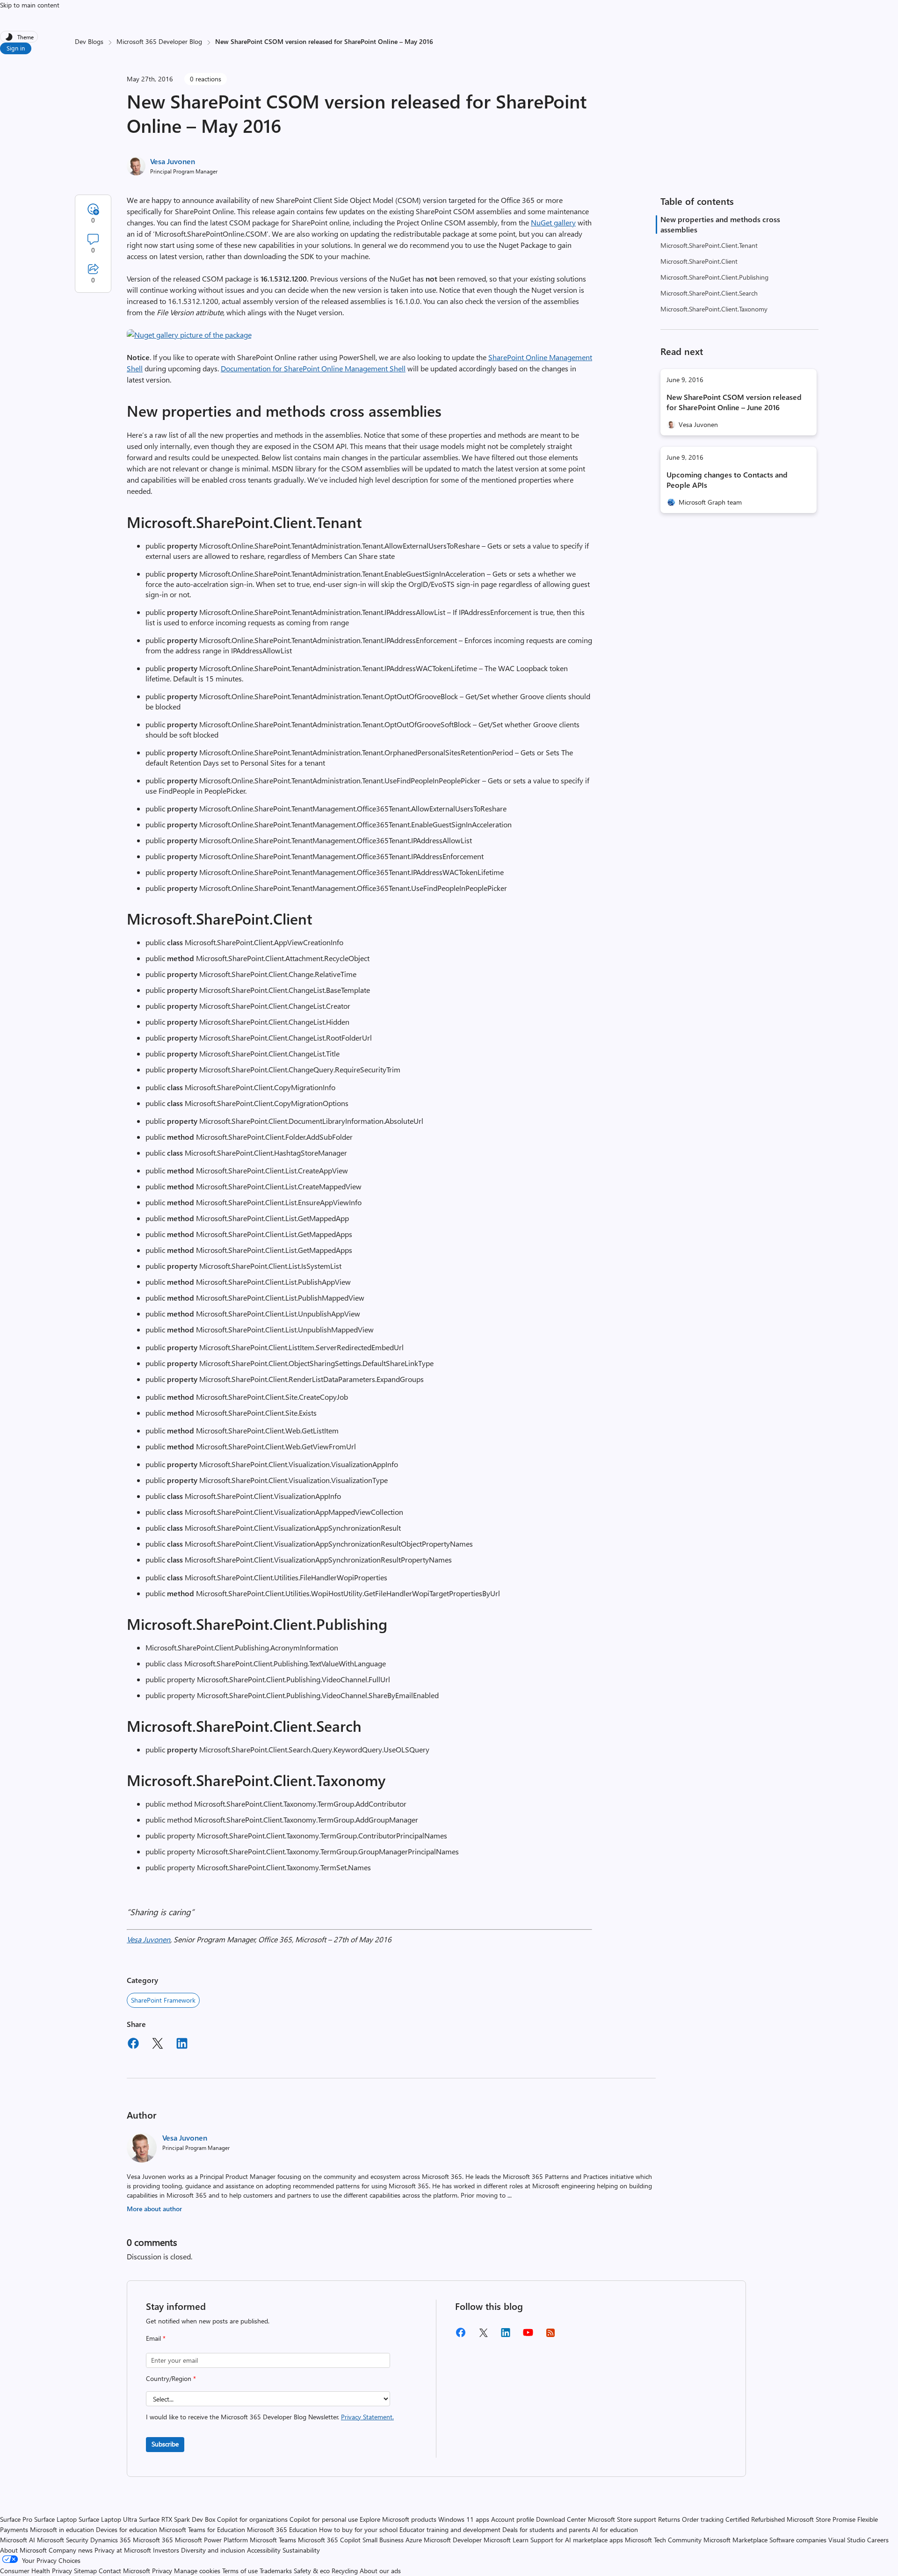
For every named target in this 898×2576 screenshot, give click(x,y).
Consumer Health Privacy (36, 2571)
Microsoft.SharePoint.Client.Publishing (714, 277)
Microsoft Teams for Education (202, 2529)
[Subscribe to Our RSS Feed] (550, 2336)
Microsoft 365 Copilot (329, 2540)
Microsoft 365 (153, 2540)
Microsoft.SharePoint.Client (699, 261)
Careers (878, 2540)
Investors (166, 2550)
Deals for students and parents (546, 2529)
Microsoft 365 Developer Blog (159, 41)
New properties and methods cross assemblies (720, 224)
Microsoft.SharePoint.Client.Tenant (709, 245)
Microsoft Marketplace (735, 2540)
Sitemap (85, 2571)
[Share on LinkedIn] (182, 2045)
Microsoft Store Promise (821, 2519)
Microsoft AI (18, 2540)
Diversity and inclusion (213, 2550)
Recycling (345, 2571)
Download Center (561, 2519)
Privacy (163, 2571)
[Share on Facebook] (133, 2045)
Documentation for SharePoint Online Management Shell (313, 368)
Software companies (798, 2540)
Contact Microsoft (124, 2571)
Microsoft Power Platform (211, 2540)
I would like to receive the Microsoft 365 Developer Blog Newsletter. (270, 2417)
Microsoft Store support (622, 2519)
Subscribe (165, 2444)
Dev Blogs (89, 41)
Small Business (383, 2540)
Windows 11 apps (464, 2519)
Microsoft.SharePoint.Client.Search (709, 293)
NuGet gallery (553, 222)
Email (156, 2338)
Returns (669, 2519)
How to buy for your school (358, 2529)
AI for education (615, 2529)
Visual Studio (847, 2540)
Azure (414, 2540)
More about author (154, 2209)
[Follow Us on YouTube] (528, 2336)
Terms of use (240, 2571)
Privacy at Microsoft (123, 2550)
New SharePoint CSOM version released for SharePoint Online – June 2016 (734, 402)
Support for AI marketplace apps (577, 2540)
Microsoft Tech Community (663, 2540)
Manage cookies (197, 2571)
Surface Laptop (55, 2519)
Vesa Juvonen (173, 161)
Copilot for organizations (252, 2519)
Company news (71, 2550)
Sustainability (301, 2550)
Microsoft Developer (453, 2540)
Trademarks (276, 2571)
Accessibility (264, 2550)
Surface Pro (16, 2519)
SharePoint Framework (163, 2000)
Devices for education (127, 2529)
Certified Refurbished (755, 2519)
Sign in (16, 48)
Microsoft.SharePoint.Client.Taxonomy (714, 309)
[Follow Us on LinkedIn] (506, 2336)
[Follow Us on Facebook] (461, 2336)
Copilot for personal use (324, 2519)
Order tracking (703, 2519)
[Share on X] (158, 2045)
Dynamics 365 (111, 2540)
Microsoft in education (62, 2529)
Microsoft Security (63, 2540)
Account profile (513, 2519)
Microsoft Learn (506, 2540)
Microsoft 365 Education (282, 2529)
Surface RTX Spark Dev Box (177, 2519)
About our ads (380, 2571)
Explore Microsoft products (398, 2519)
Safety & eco (312, 2571)
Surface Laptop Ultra (108, 2519)
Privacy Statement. (367, 2417)
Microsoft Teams (273, 2540)
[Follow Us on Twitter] (483, 2336)
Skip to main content (30, 5)
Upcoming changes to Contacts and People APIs (727, 480)
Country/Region (171, 2378)
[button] (189, 335)
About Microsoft (23, 2550)
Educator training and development (450, 2529)
